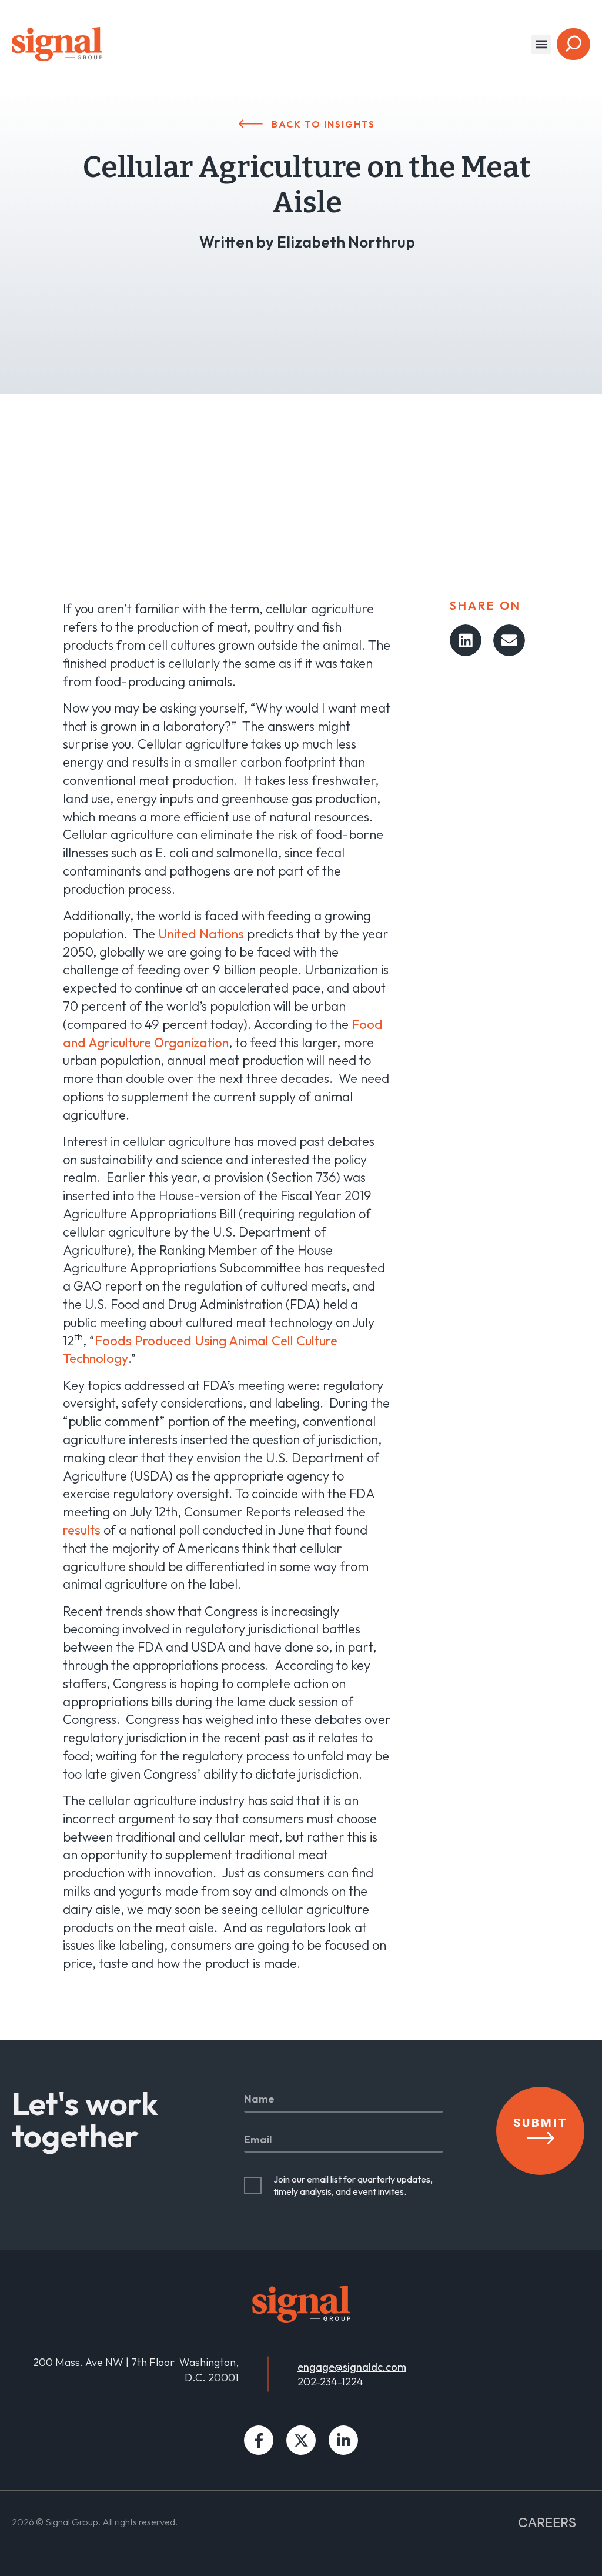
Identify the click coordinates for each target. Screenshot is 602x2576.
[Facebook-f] (259, 2440)
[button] (541, 44)
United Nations (201, 934)
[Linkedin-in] (343, 2440)
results (82, 1530)
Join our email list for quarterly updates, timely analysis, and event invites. (353, 2185)
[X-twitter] (301, 2440)
